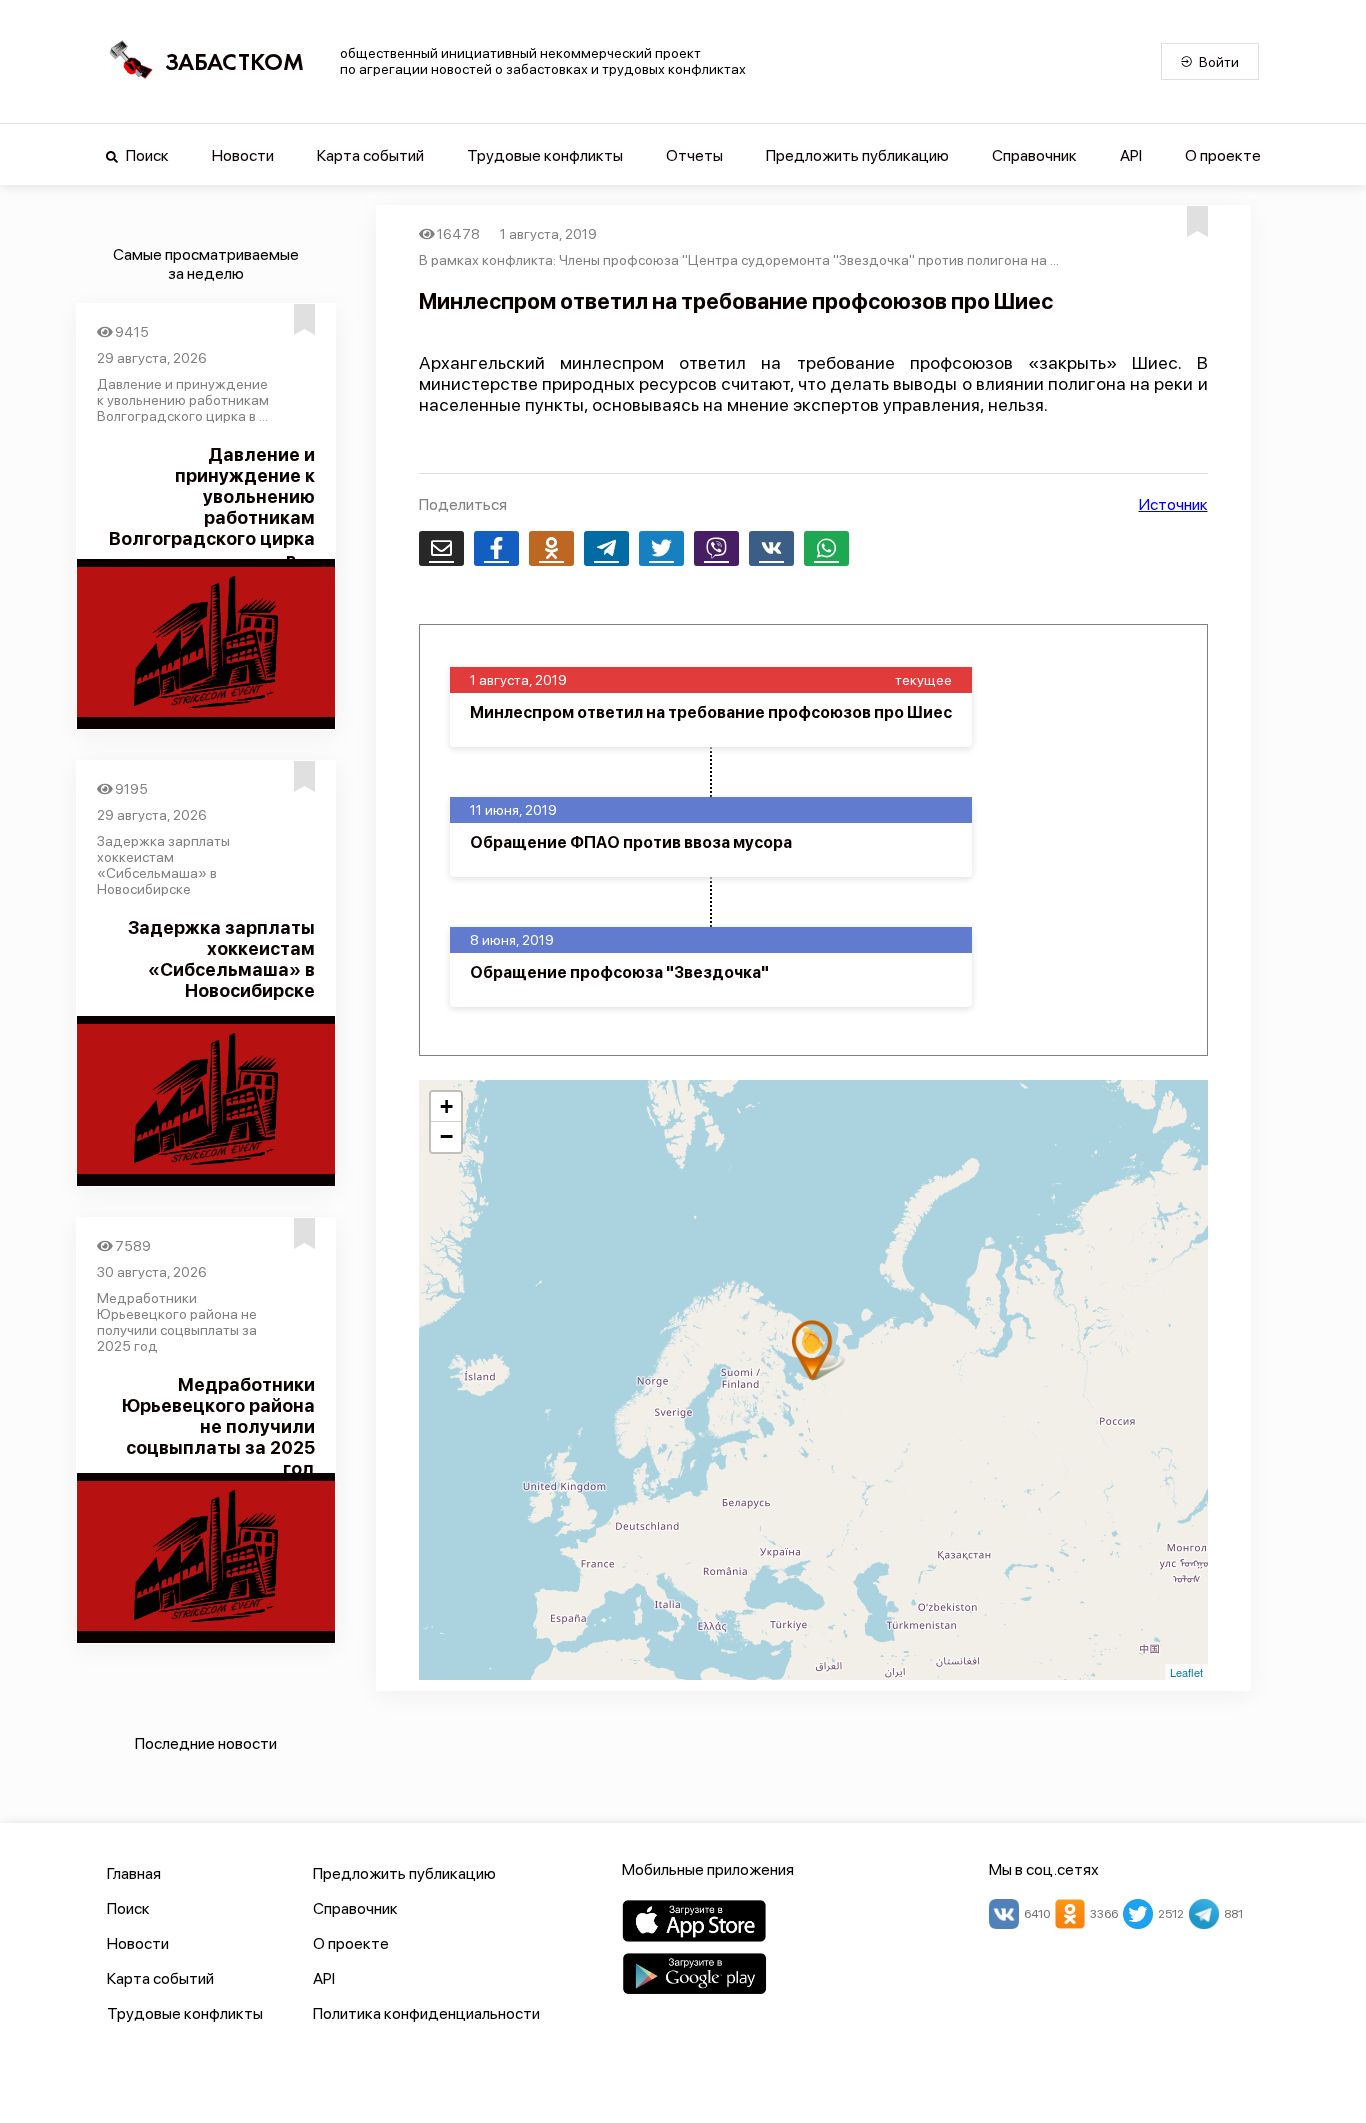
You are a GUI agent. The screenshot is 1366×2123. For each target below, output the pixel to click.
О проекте (1223, 155)
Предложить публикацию (857, 155)
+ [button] (446, 1106)
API (1131, 155)
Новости (243, 155)
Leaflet (1186, 1672)
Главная (134, 1873)
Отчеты (694, 155)
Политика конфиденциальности (426, 2013)
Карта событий (370, 155)
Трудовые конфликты (545, 155)
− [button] (446, 1136)
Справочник (1034, 155)
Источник (1173, 504)
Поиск (146, 155)
